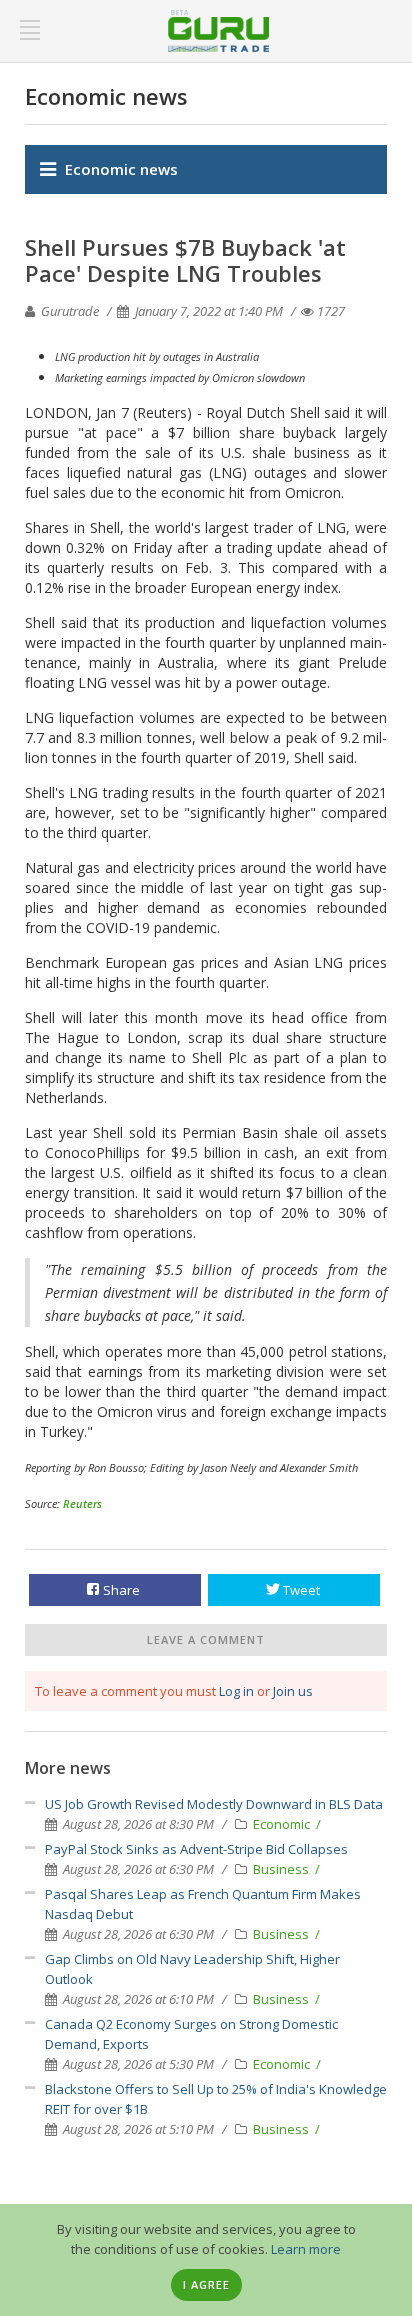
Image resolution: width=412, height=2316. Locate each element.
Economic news (121, 169)
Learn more (306, 2249)
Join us (293, 1691)
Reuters (82, 1503)
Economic (283, 1824)
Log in (236, 1691)
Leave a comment (206, 1639)
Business (282, 1869)
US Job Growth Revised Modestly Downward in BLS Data (214, 1804)
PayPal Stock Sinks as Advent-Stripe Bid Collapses (196, 1849)
